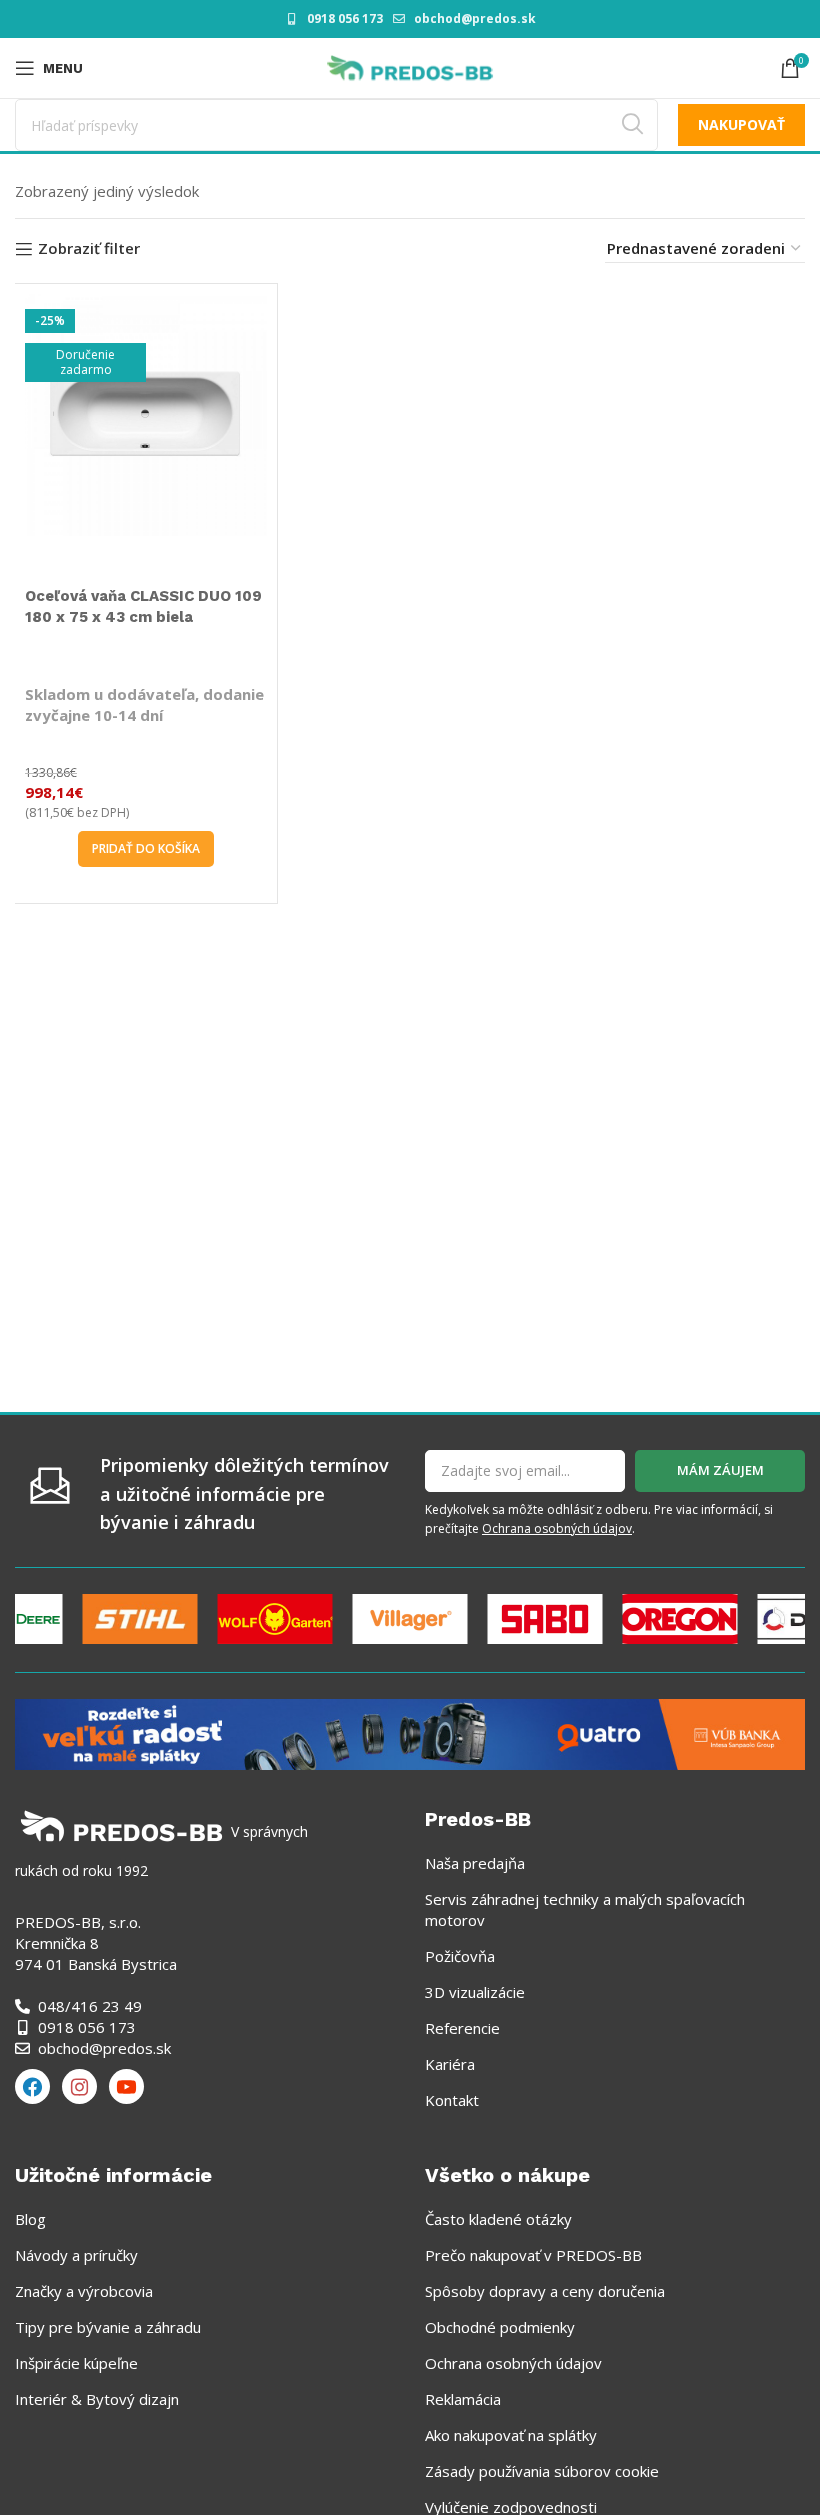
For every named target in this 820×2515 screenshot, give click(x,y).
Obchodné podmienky (500, 2327)
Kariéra (450, 2064)
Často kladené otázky (498, 2219)
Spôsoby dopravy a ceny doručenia (545, 2291)
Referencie (462, 2028)
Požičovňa (460, 1956)
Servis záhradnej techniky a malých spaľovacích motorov (585, 1909)
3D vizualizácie (475, 1992)
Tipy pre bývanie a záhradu (108, 2327)
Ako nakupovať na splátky (511, 2435)
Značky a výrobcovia (84, 2291)
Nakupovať (741, 124)
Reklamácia (463, 2399)
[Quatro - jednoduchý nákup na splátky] (410, 1732)
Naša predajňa (475, 1863)
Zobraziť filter (89, 249)
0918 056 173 (345, 18)
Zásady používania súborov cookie (542, 2471)
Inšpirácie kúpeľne (76, 2363)
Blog (30, 2219)
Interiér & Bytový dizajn (97, 2399)
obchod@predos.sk (475, 18)
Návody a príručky (76, 2255)
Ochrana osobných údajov (557, 1528)
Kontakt (452, 2100)
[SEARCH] (632, 125)
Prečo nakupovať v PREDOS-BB (533, 2255)
